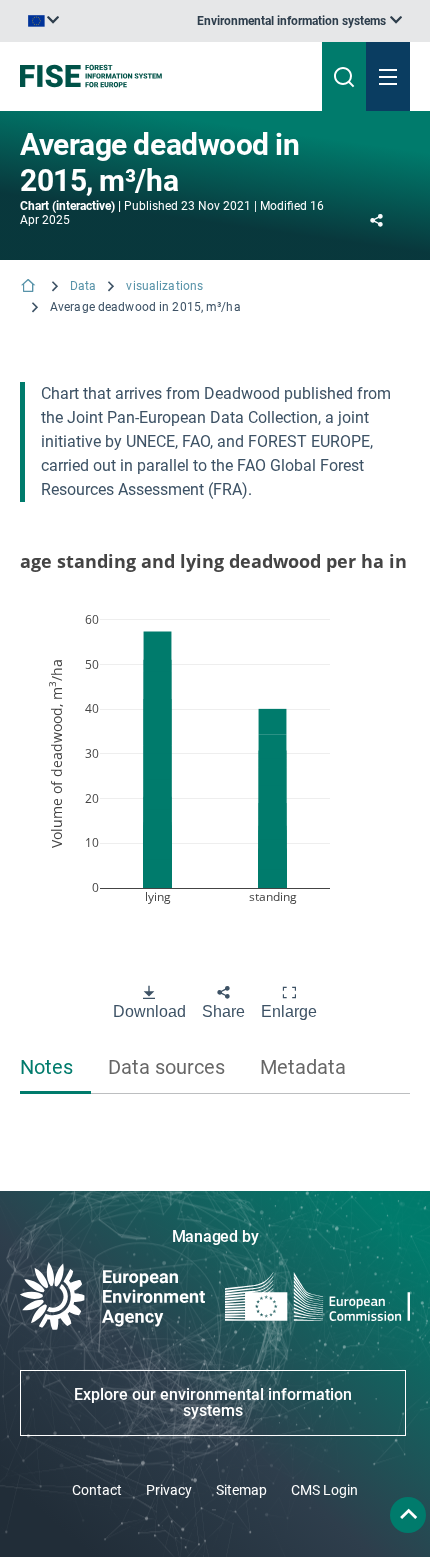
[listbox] (299, 21)
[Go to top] (408, 1515)
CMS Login (324, 1490)
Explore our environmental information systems (213, 1402)
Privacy (169, 1490)
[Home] (30, 287)
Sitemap (241, 1490)
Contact (97, 1490)
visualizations (164, 286)
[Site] (145, 76)
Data (83, 286)
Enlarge (289, 1011)
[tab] (55, 1068)
